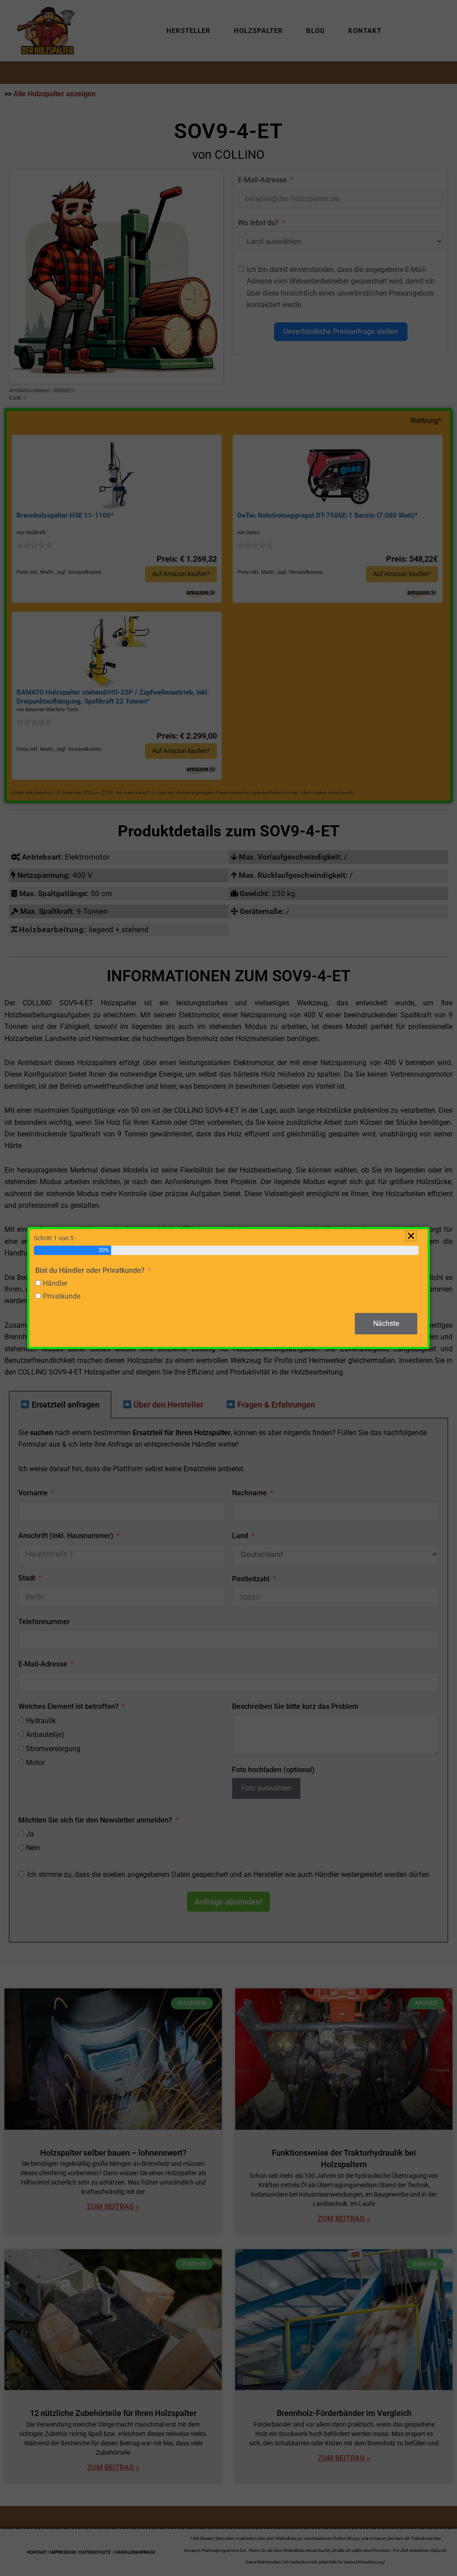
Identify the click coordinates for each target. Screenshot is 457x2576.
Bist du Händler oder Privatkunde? (90, 1270)
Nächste (386, 1323)
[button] (411, 1236)
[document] (228, 1288)
